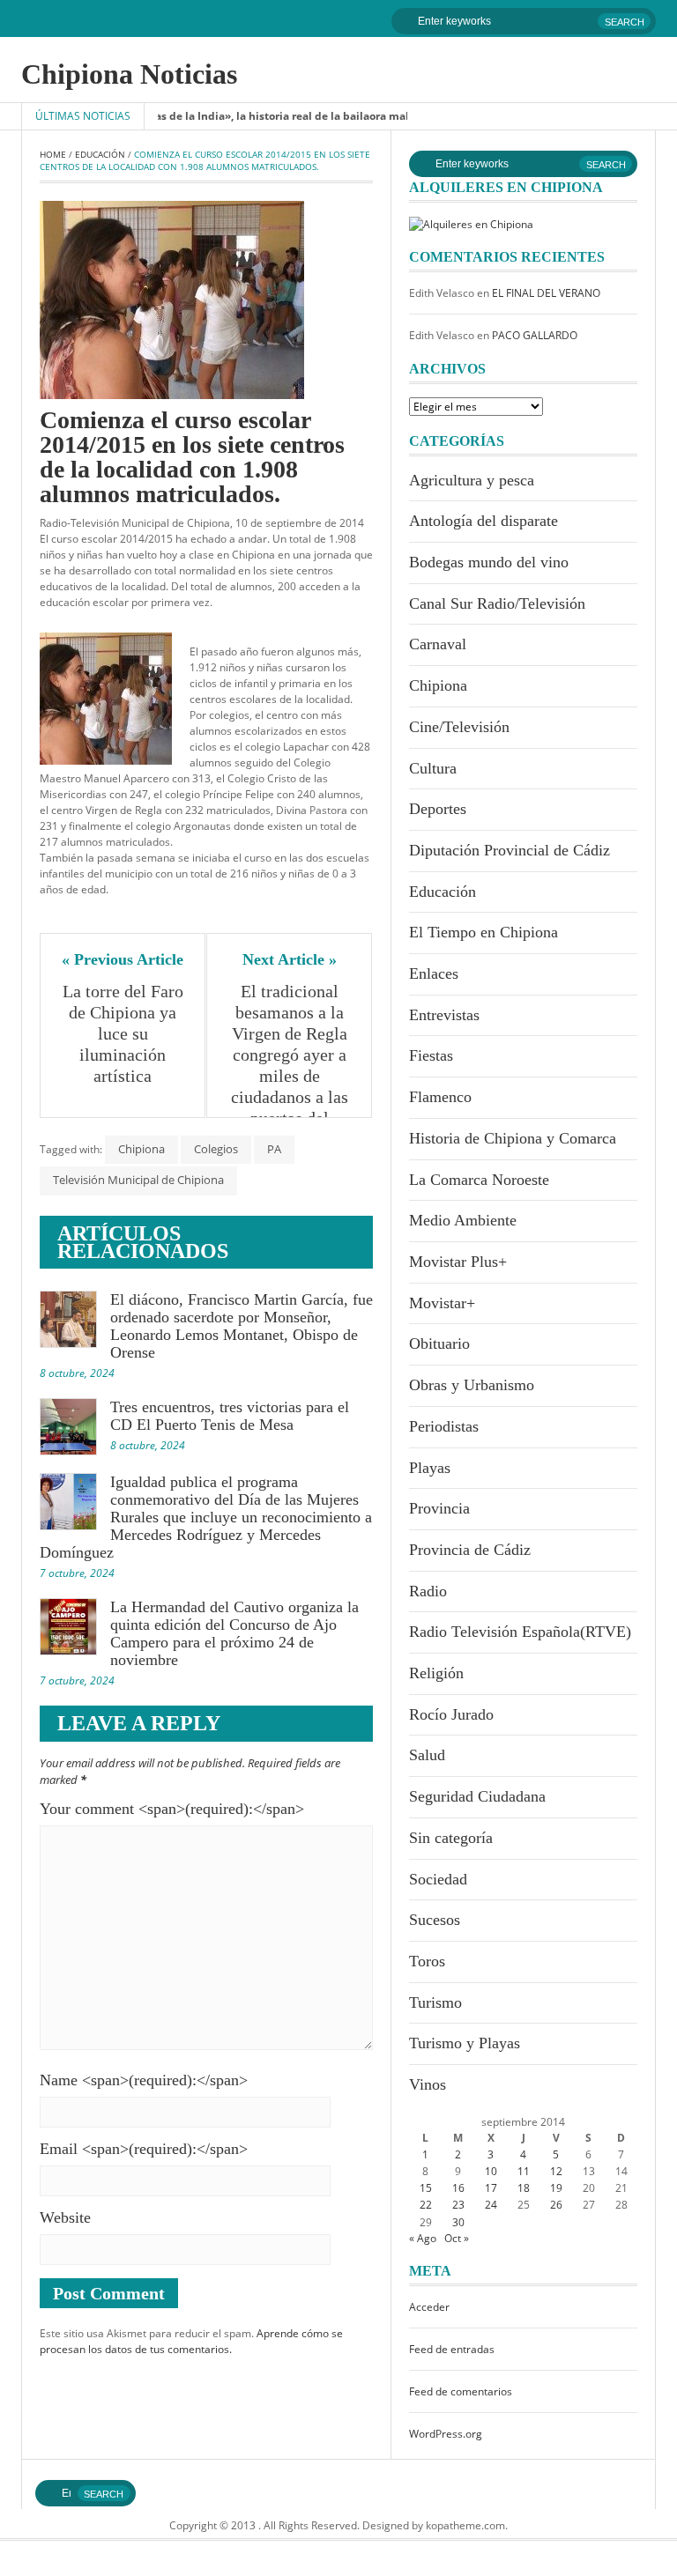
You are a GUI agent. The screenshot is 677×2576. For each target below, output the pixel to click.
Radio (428, 1591)
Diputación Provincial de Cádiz (510, 850)
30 (458, 2222)
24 (491, 2205)
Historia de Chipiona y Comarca (513, 1138)
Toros (427, 1961)
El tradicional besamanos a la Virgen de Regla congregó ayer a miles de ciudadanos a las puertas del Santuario (292, 1065)
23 (458, 2205)
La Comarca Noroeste (479, 1180)
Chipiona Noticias (129, 74)
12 (556, 2171)
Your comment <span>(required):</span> (172, 1809)
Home (53, 154)
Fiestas (431, 1055)
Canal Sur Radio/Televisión (497, 603)
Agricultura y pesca (472, 480)
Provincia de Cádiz (470, 1550)
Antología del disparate (484, 521)
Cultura (433, 768)
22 (426, 2205)
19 (556, 2188)
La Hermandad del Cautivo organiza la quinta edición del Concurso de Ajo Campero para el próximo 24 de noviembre (234, 1633)
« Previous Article (123, 959)
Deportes (438, 809)
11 (524, 2171)
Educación (100, 154)
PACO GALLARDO (535, 335)
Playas (430, 1468)
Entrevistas (444, 1015)
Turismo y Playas (465, 2043)
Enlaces (434, 973)
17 (491, 2188)
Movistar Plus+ (458, 1262)
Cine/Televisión (459, 727)
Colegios (216, 1149)
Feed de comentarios (461, 2391)
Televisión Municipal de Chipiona (138, 1180)
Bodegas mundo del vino (489, 562)
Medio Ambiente (463, 1220)
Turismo (435, 2002)
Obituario (439, 1344)
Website (65, 2217)
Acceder (429, 2307)
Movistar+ (442, 1303)
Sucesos (435, 1920)
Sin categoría (451, 1838)
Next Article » (290, 959)
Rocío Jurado (451, 1714)
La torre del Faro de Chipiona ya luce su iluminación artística (125, 1033)
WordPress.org (446, 2434)
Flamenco (440, 1097)
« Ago (423, 2238)
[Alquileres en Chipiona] (471, 223)
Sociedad (438, 1879)
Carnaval (438, 644)
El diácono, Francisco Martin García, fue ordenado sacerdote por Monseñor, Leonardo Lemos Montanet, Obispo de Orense (242, 1326)
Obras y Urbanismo (472, 1385)
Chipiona (141, 1149)
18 (524, 2188)
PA (274, 1149)
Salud (427, 1755)
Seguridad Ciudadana (477, 1796)
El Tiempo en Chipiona (484, 932)
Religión (436, 1673)
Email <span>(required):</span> (144, 2149)
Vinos (428, 2084)
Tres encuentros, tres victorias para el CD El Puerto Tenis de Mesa (230, 1416)
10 (491, 2171)
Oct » (457, 2238)
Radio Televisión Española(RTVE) (520, 1632)
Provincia (439, 1508)
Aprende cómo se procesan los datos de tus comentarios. (191, 2341)
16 (458, 2188)
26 (556, 2205)
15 (426, 2188)
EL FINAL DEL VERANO (546, 293)
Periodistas (444, 1426)
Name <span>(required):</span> (144, 2080)
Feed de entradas (452, 2349)
